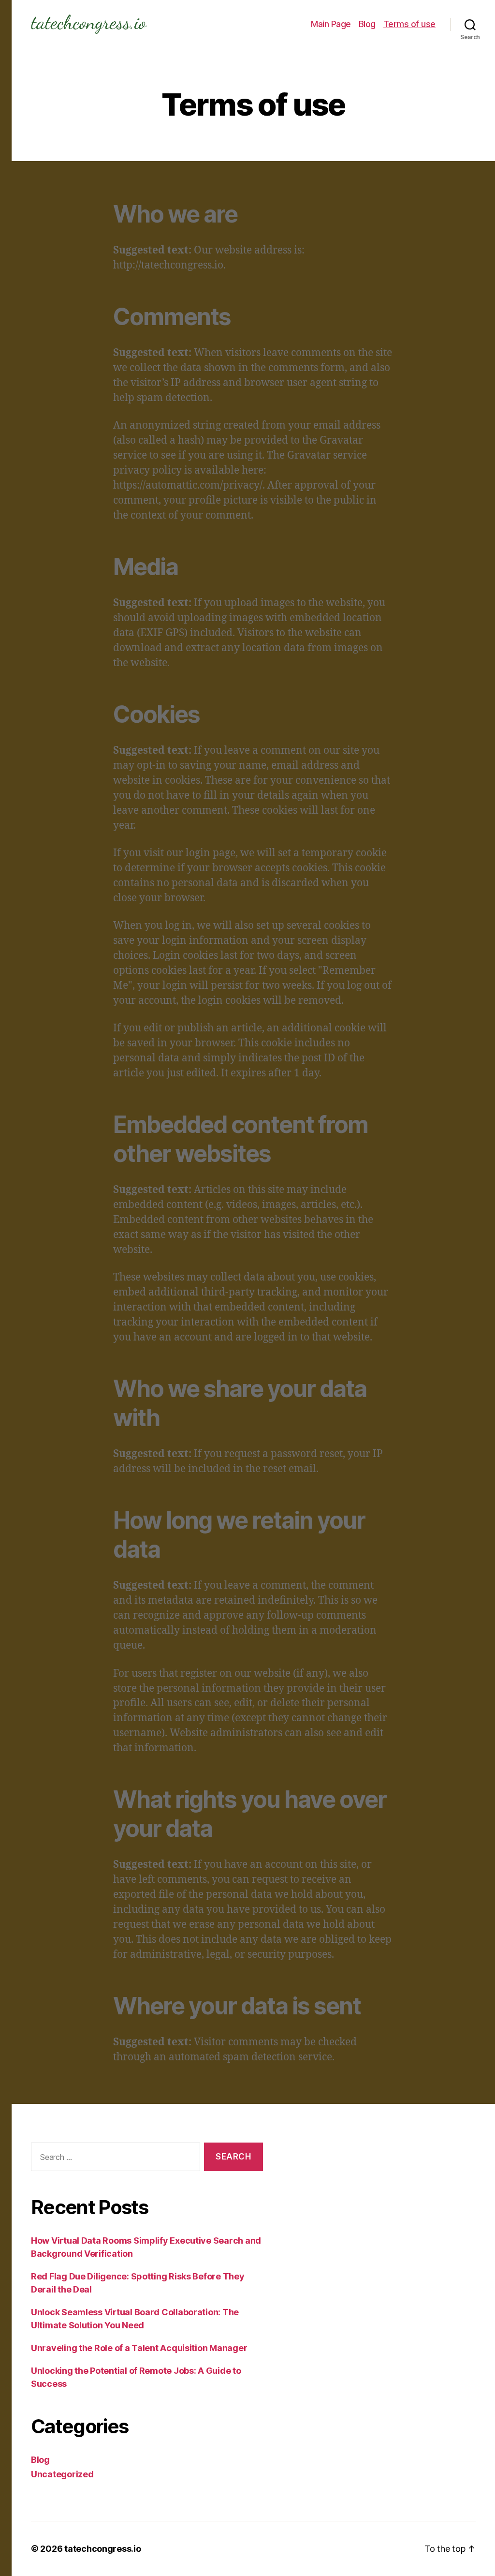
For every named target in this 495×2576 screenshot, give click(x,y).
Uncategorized (62, 2474)
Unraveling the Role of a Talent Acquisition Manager (139, 2348)
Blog (367, 24)
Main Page (331, 24)
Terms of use (409, 24)
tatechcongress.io (102, 2549)
